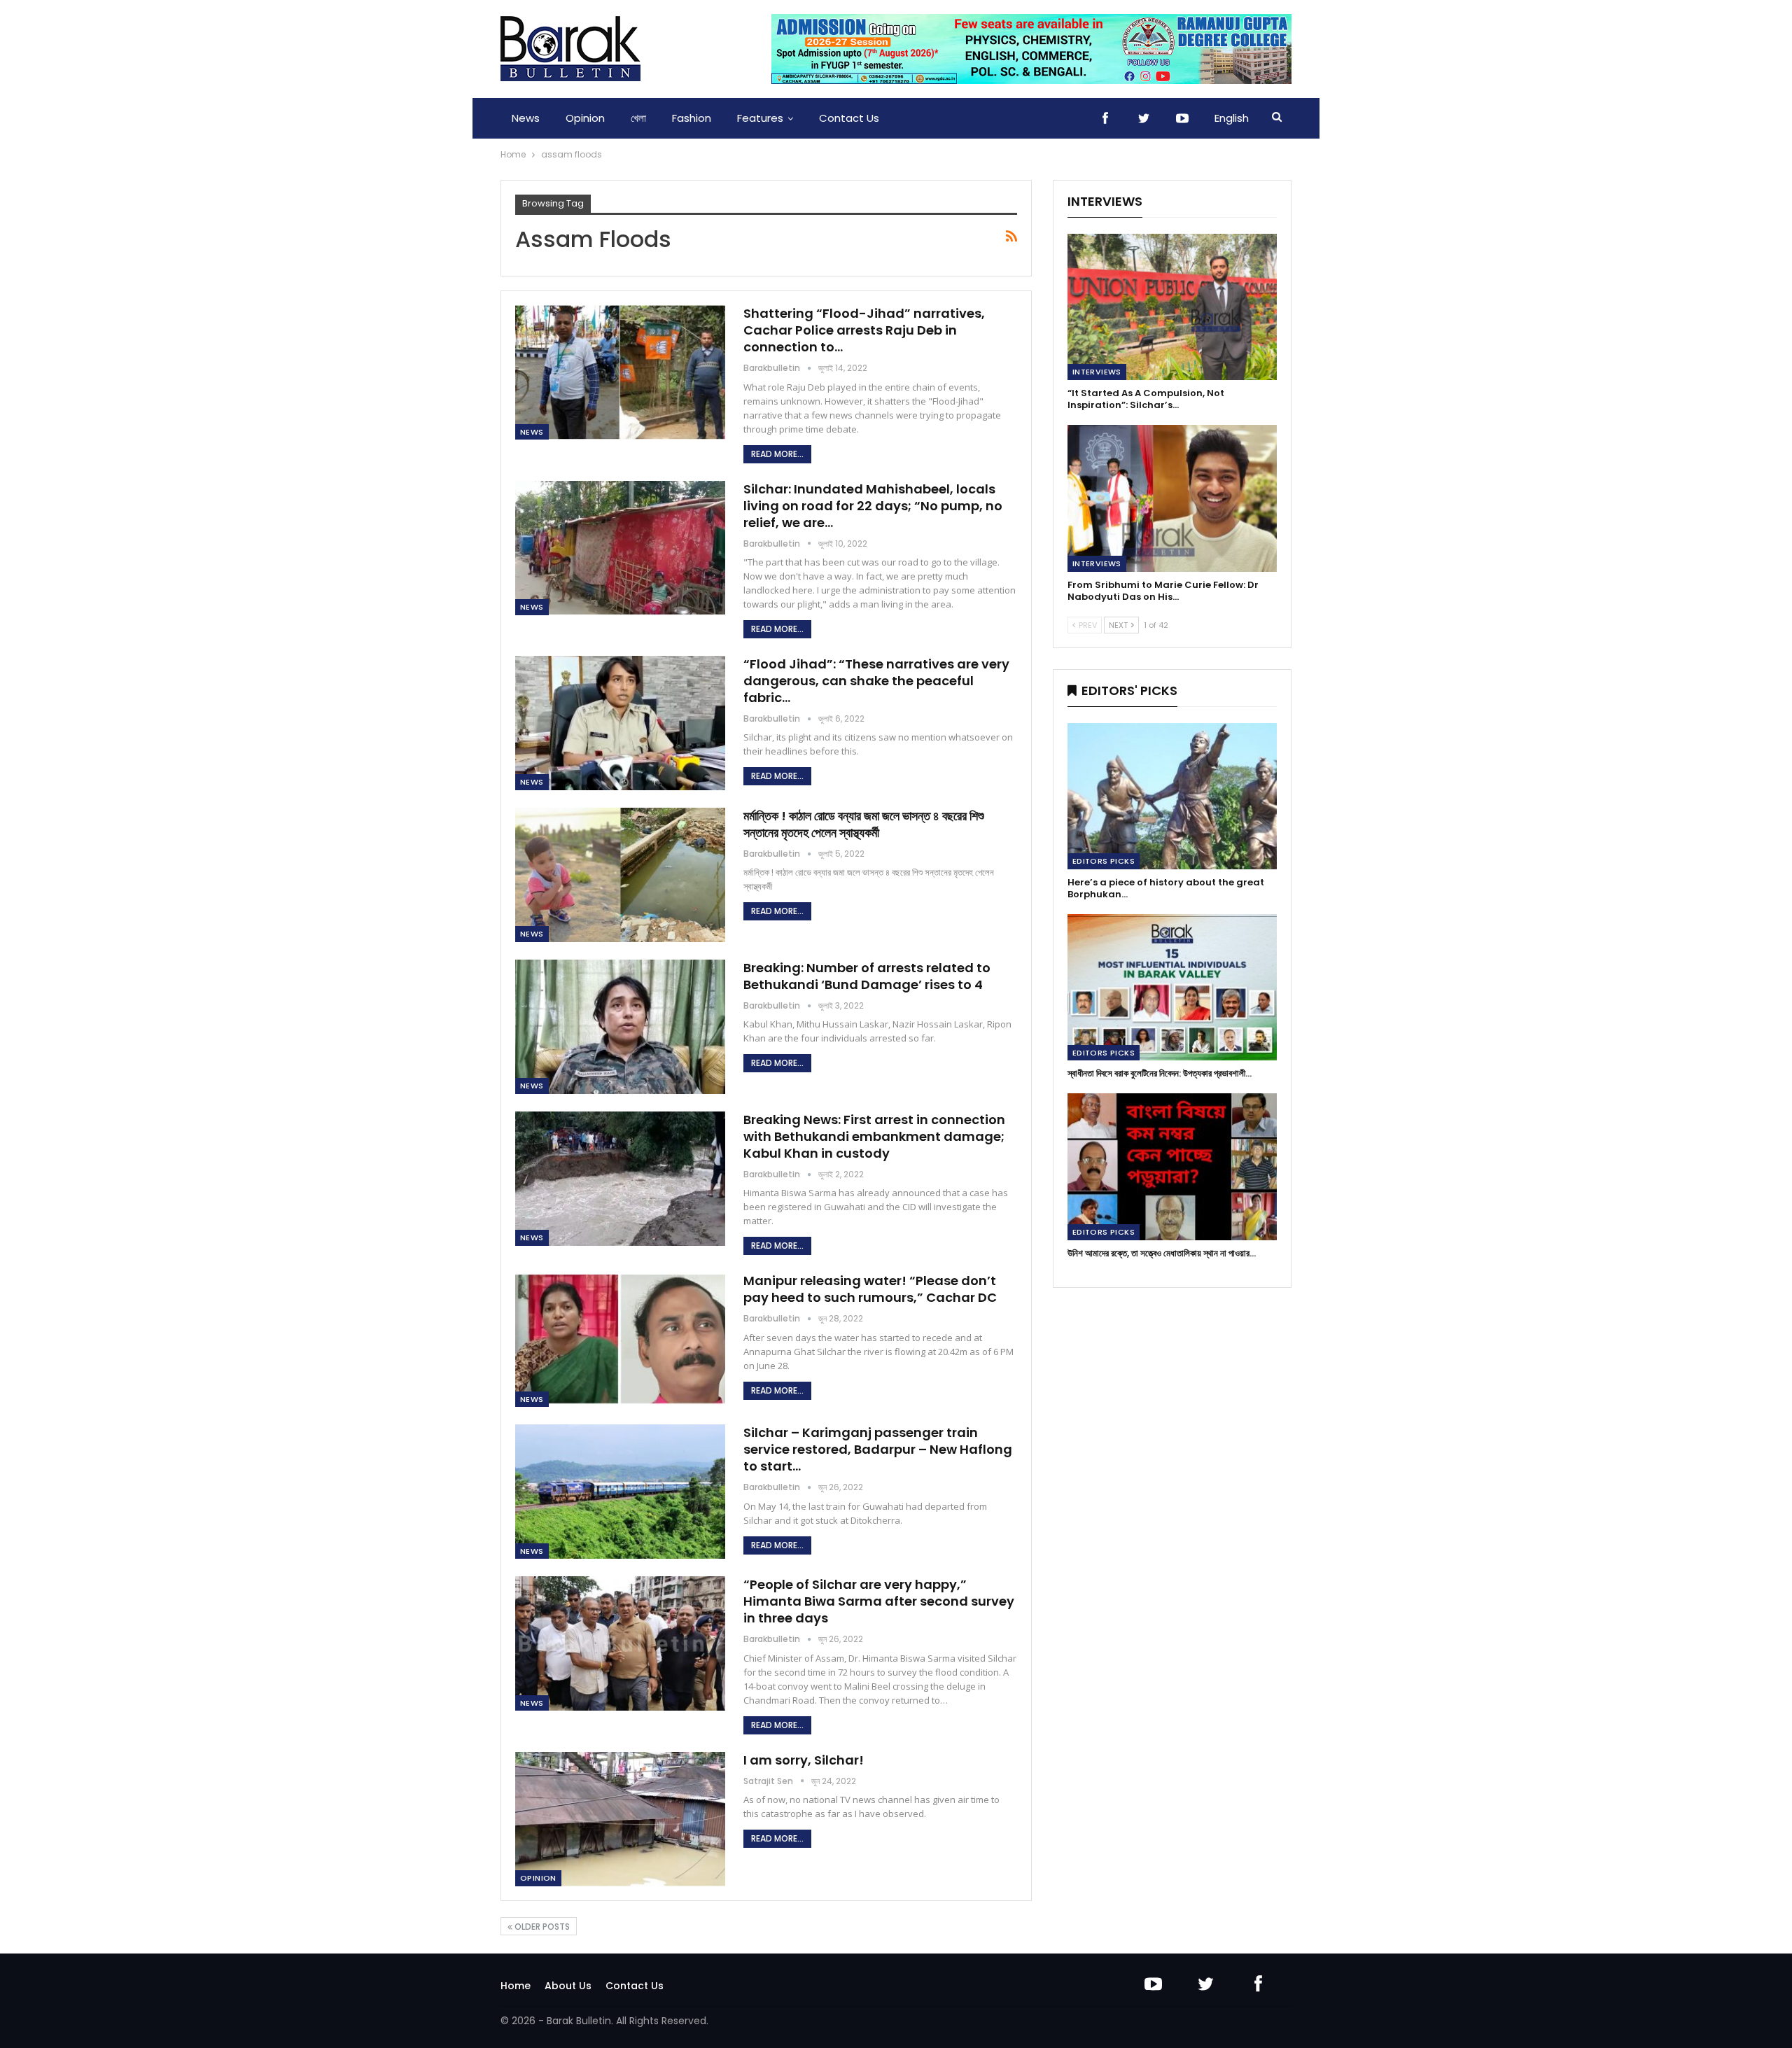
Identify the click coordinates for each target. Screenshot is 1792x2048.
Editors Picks (1104, 861)
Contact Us (849, 118)
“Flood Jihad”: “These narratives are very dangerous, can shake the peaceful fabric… (876, 681)
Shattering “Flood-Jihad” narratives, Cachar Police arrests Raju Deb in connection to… (864, 330)
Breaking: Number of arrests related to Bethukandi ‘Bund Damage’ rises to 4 (867, 976)
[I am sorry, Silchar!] (620, 1819)
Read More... (777, 454)
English (1232, 118)
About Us (568, 1986)
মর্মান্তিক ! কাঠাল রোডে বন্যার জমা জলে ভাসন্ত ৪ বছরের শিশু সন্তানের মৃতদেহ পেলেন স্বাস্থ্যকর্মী (864, 824)
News (526, 118)
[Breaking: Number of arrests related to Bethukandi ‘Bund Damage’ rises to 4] (620, 1027)
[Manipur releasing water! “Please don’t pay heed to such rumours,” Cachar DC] (620, 1340)
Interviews (1097, 372)
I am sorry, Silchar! (804, 1760)
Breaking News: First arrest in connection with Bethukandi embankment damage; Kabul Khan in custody (874, 1136)
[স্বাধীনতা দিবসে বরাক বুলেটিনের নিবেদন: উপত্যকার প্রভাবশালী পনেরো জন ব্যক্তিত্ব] (1172, 987)
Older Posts (541, 1927)
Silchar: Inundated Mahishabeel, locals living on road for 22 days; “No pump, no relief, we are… (873, 506)
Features (760, 118)
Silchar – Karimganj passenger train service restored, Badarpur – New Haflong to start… (878, 1449)
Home (516, 1986)
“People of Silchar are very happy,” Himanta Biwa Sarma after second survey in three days (879, 1601)
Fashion (692, 118)
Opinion (585, 118)
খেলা (638, 118)
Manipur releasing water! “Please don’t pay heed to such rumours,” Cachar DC (870, 1289)
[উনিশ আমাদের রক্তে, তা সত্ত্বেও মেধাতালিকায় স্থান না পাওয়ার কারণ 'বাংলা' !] (1172, 1166)
